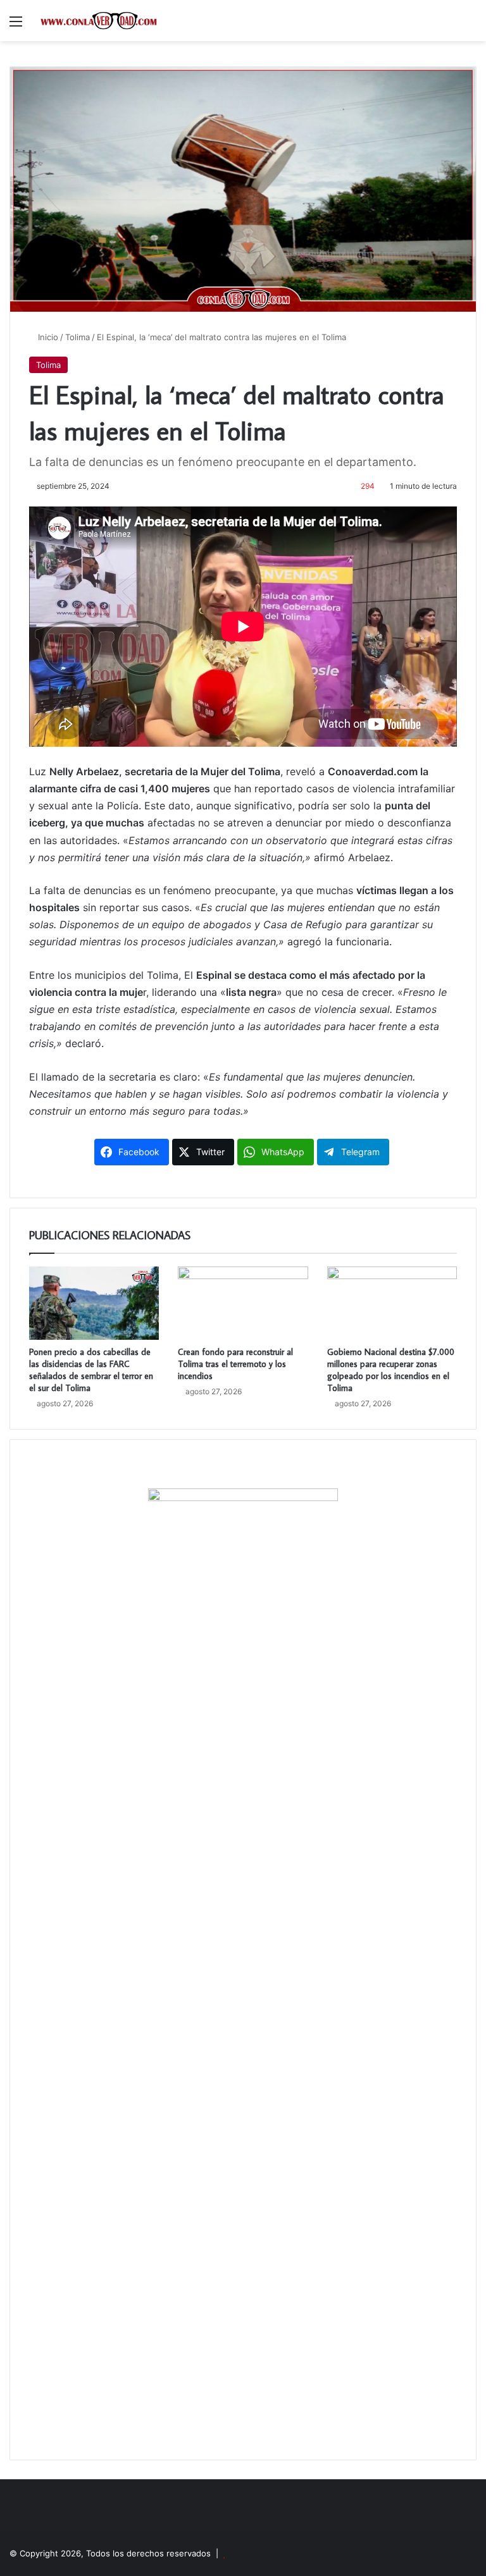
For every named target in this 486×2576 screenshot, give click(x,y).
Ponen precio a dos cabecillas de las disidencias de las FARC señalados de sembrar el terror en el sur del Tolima (91, 1370)
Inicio (47, 337)
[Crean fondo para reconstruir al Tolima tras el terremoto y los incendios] (243, 1303)
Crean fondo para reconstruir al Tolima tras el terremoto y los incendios (235, 1364)
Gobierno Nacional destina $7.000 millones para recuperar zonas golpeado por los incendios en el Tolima (391, 1370)
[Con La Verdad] (99, 21)
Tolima (78, 337)
